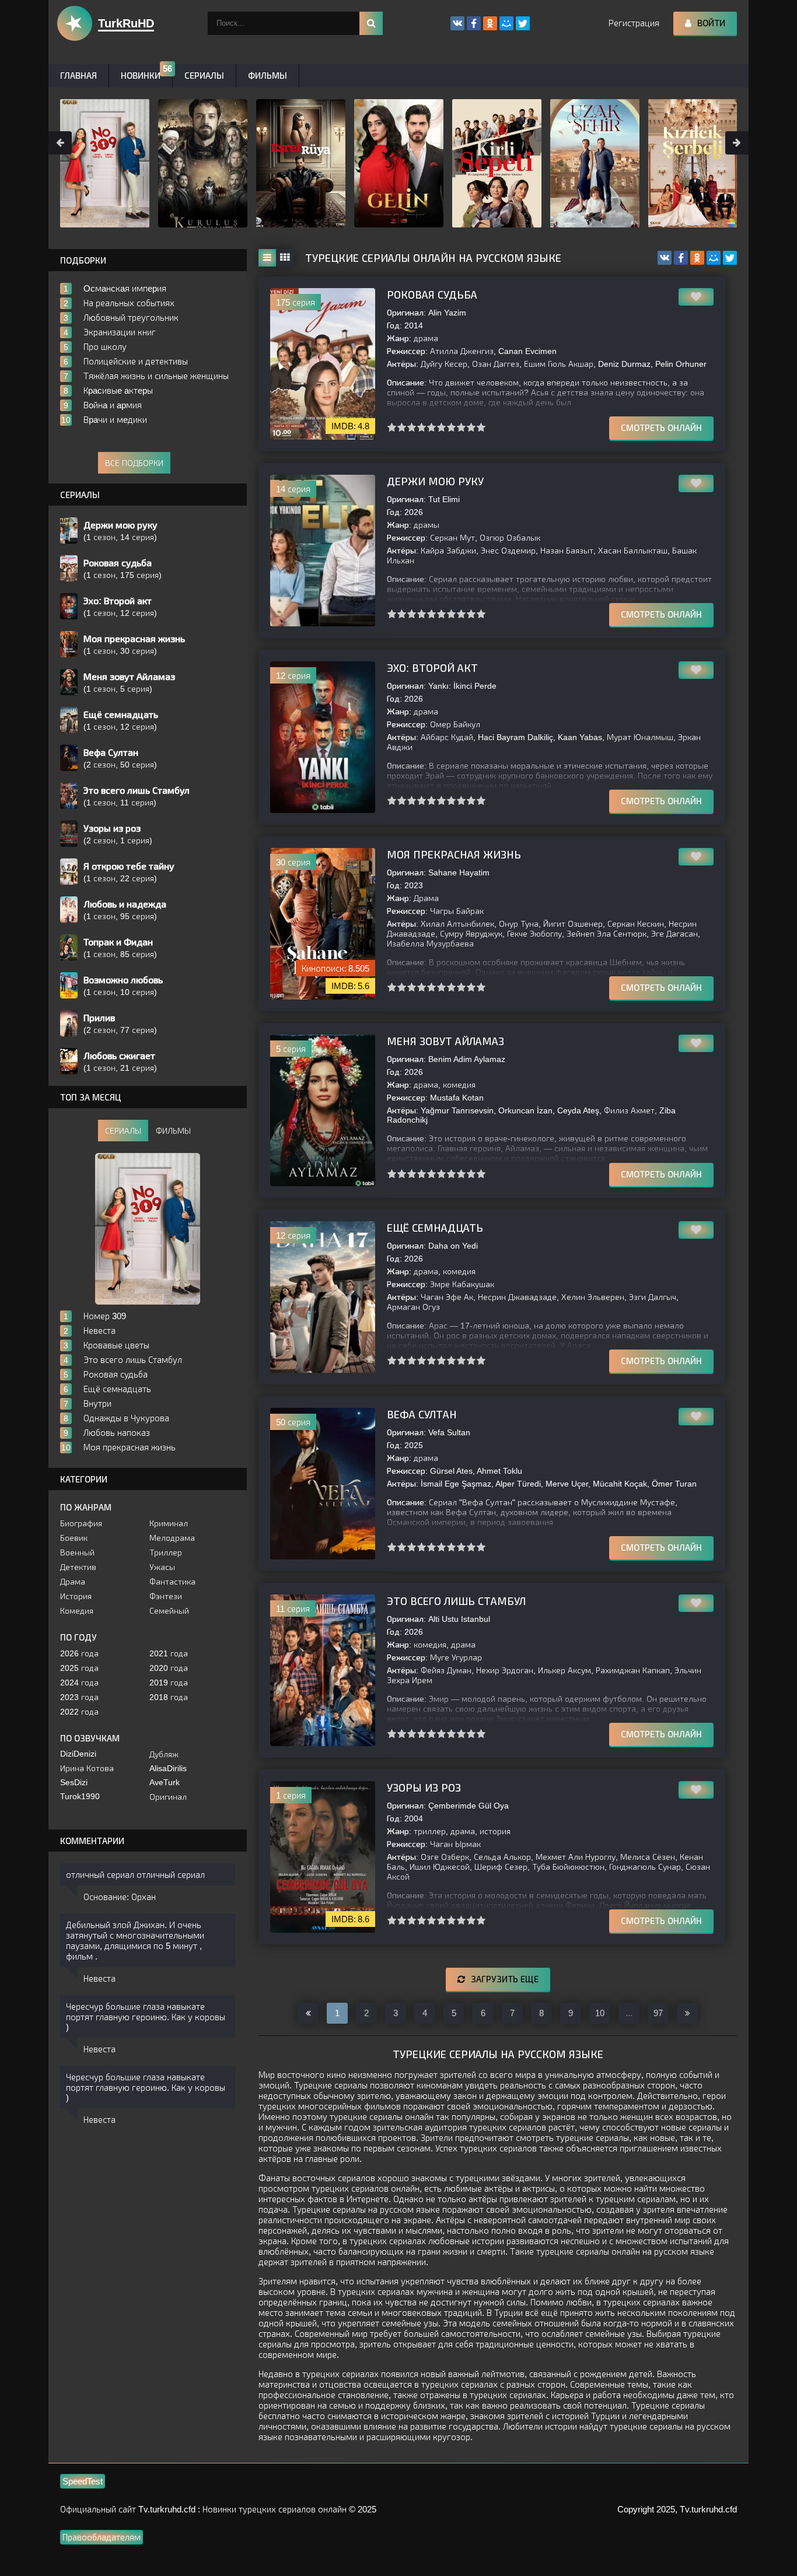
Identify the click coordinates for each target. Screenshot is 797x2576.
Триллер (166, 1552)
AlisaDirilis (168, 1768)
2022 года (79, 1712)
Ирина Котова (87, 1768)
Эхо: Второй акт (432, 668)
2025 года (79, 1668)
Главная (78, 76)
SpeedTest (83, 2481)
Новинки (141, 76)
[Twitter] (730, 258)
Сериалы (204, 76)
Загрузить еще (505, 1979)
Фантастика (172, 1582)
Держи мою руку (435, 482)
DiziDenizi (78, 1754)
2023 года (79, 1697)
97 (658, 2013)
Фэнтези (166, 1596)
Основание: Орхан (120, 1897)
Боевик (74, 1538)
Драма (73, 1582)
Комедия (77, 1611)
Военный (77, 1552)
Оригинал (168, 1797)
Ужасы (162, 1567)
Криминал (169, 1523)
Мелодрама (172, 1538)
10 (481, 427)
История (76, 1596)
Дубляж (164, 1754)
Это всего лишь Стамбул (456, 1601)
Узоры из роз (424, 1788)
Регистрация (634, 23)
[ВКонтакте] (665, 258)
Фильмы (268, 76)
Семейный (169, 1611)
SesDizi (74, 1782)
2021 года (169, 1653)
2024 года (79, 1683)
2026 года (79, 1653)
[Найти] (371, 23)
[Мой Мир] (714, 258)
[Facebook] (681, 258)
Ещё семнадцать (435, 1228)
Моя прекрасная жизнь (454, 855)
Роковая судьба (432, 295)
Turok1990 (80, 1796)
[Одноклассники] (697, 258)
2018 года (169, 1697)
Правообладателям (102, 2537)
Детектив (78, 1567)
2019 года (169, 1683)
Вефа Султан (422, 1415)
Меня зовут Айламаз (445, 1042)
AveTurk (165, 1782)
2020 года (169, 1668)
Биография (81, 1523)
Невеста (99, 1979)
